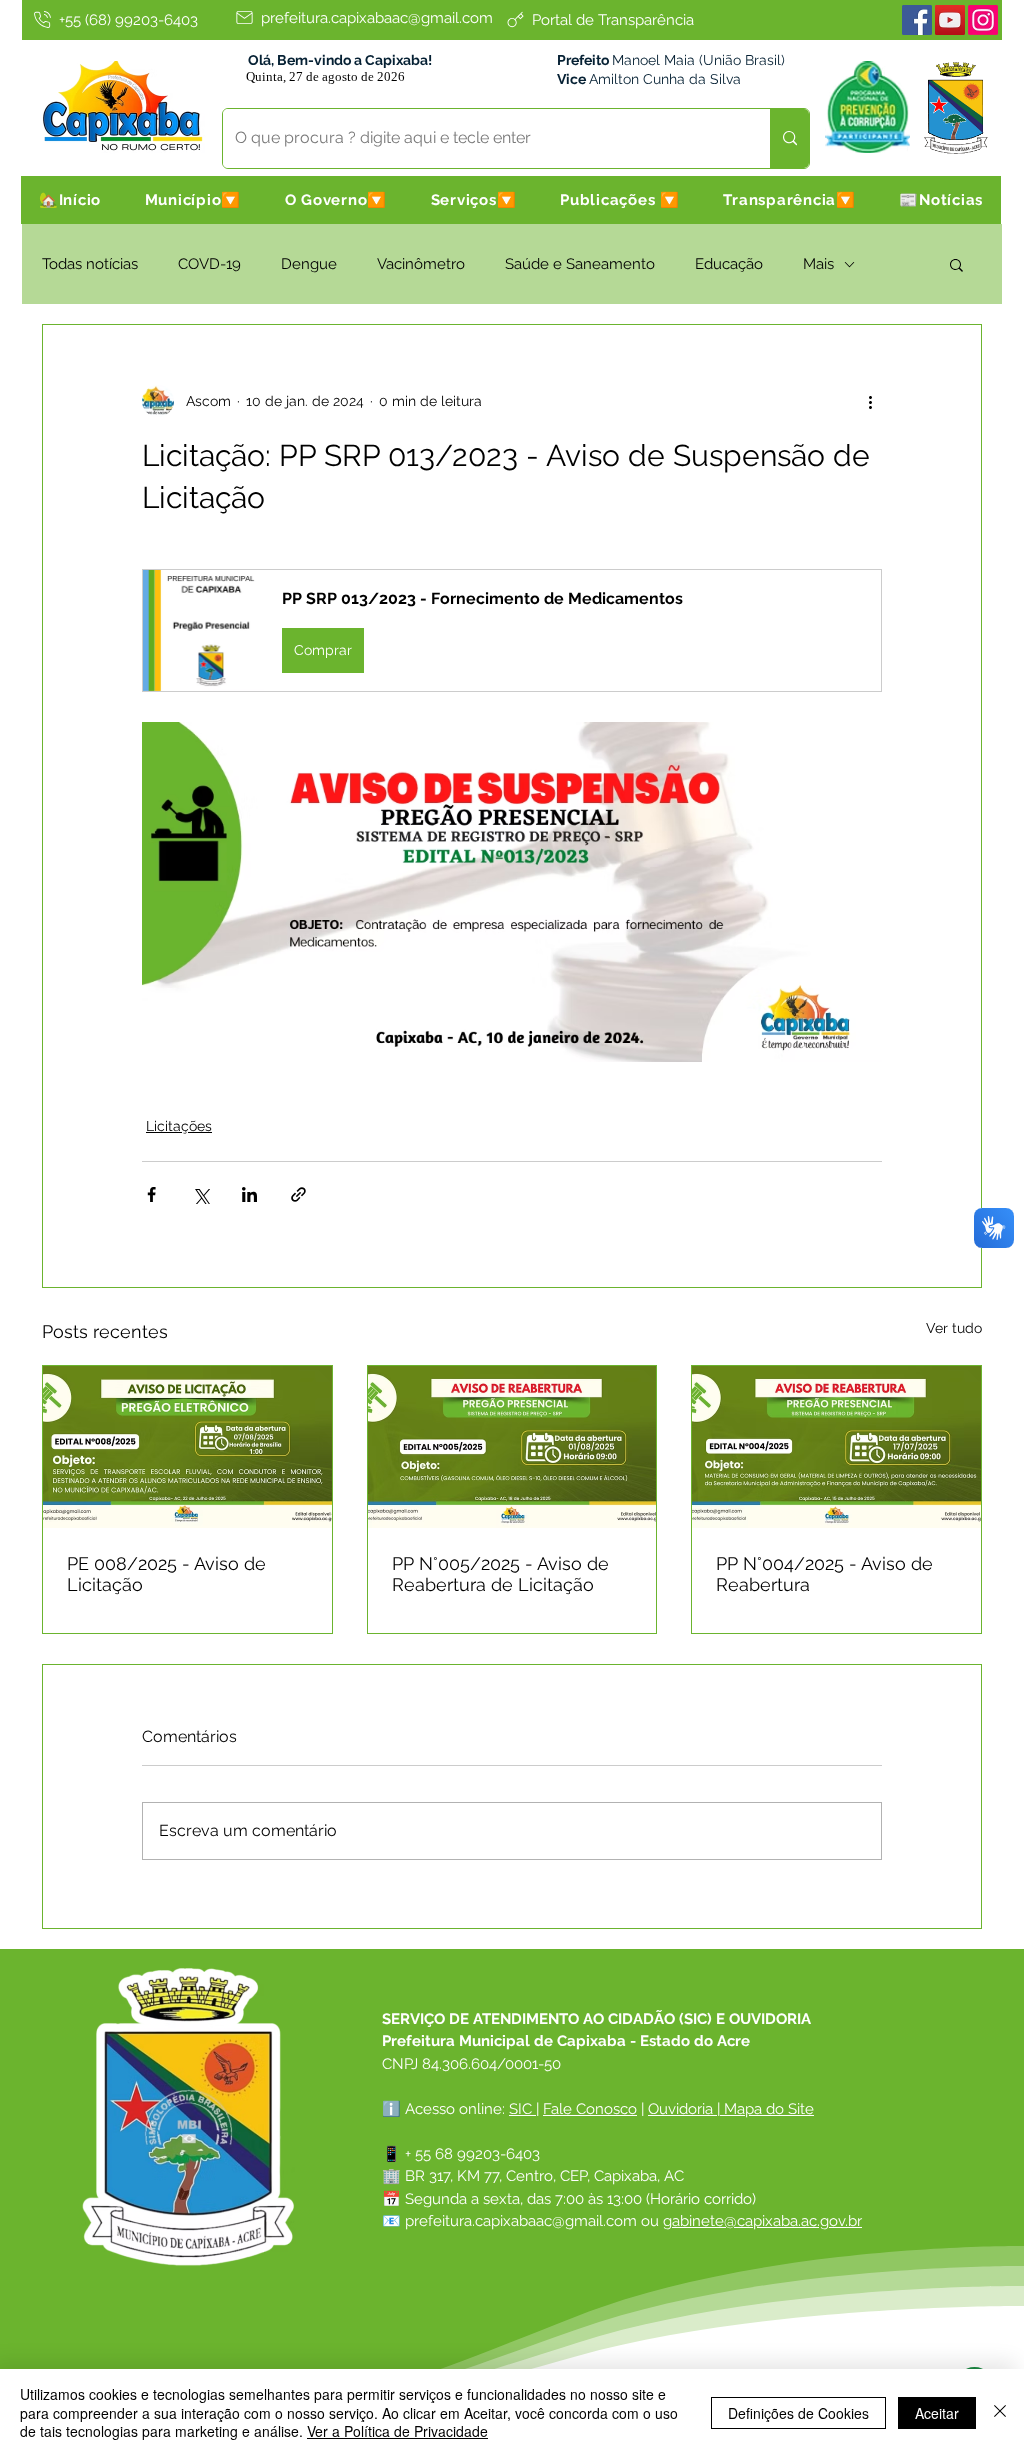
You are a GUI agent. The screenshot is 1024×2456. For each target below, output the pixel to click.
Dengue (309, 264)
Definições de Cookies (798, 2413)
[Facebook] (917, 20)
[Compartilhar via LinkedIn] (249, 1194)
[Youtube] (950, 20)
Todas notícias (90, 264)
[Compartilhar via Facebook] (151, 1194)
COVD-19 (209, 264)
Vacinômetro (421, 264)
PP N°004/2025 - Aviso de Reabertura (824, 1574)
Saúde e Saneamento (580, 264)
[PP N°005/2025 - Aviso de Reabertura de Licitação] (512, 1447)
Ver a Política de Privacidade (397, 2431)
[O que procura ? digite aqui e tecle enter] (789, 138)
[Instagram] (983, 20)
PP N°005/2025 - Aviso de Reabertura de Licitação (500, 1574)
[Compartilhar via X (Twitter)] (200, 1194)
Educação (729, 264)
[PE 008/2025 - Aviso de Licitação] (187, 1447)
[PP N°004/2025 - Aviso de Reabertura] (836, 1447)
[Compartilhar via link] (298, 1194)
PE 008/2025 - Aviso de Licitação (166, 1574)
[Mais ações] (870, 401)
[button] (193, 200)
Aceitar (937, 2413)
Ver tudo (954, 1328)
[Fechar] (1000, 2412)
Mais (818, 264)
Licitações (179, 1126)
